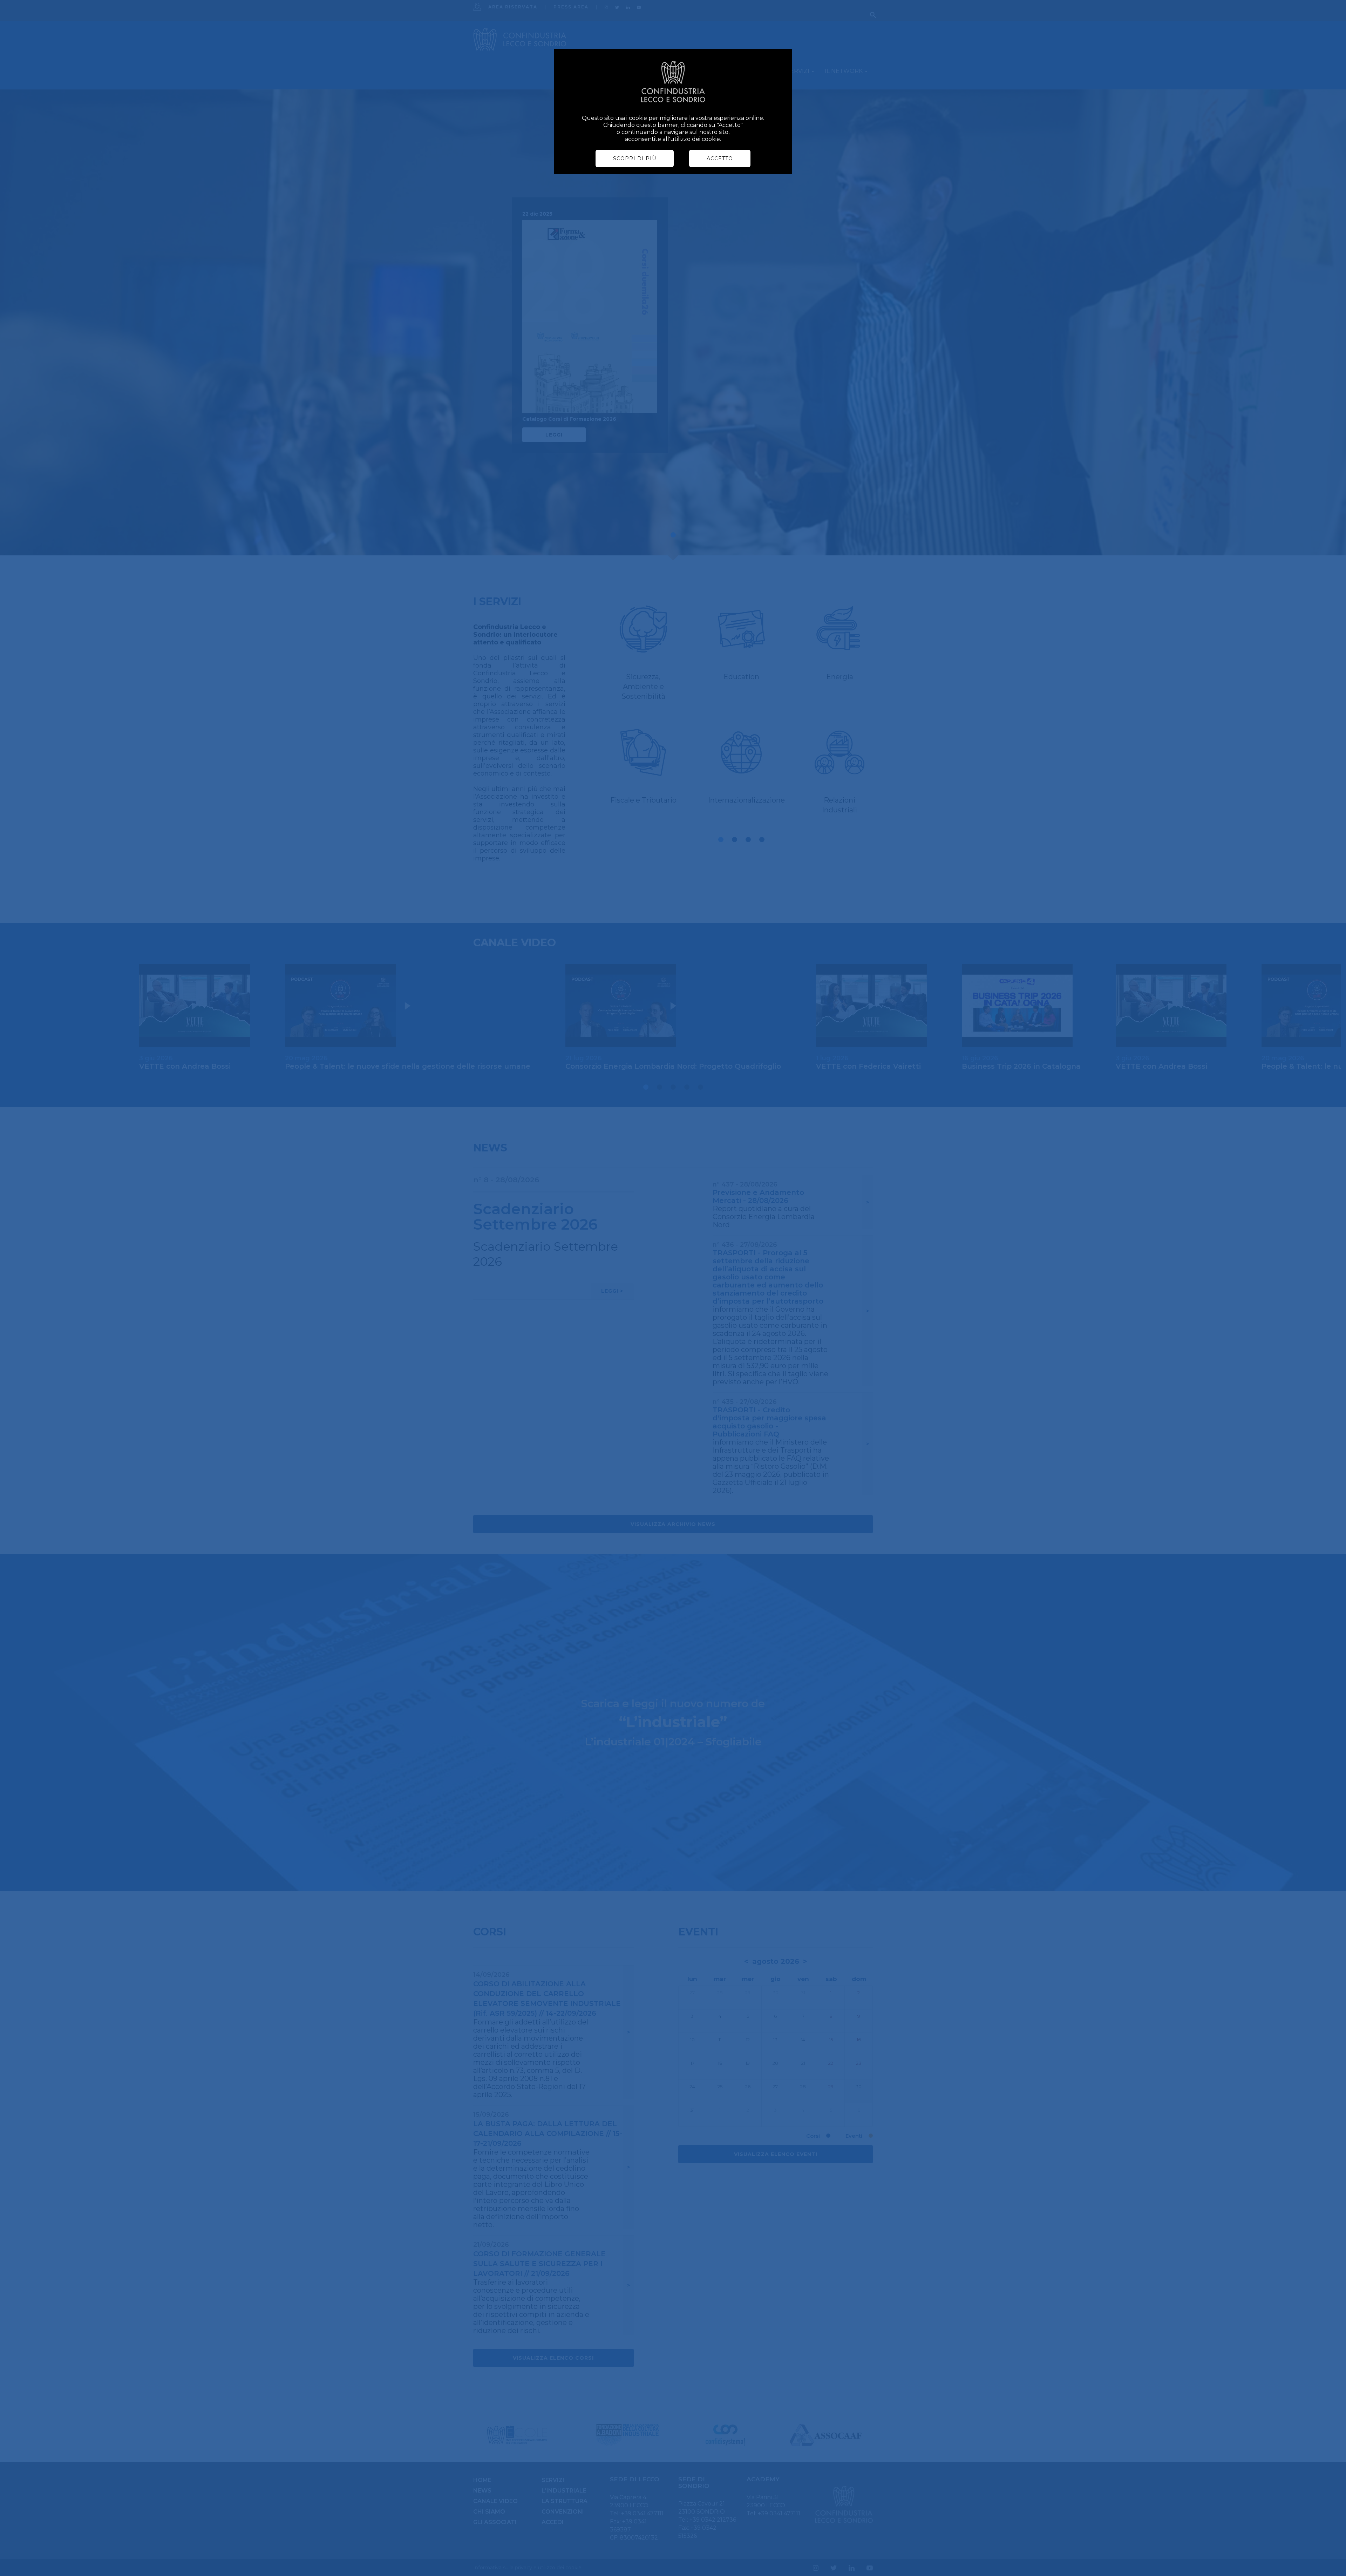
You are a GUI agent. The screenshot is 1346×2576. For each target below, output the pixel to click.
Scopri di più (635, 158)
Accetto (720, 158)
